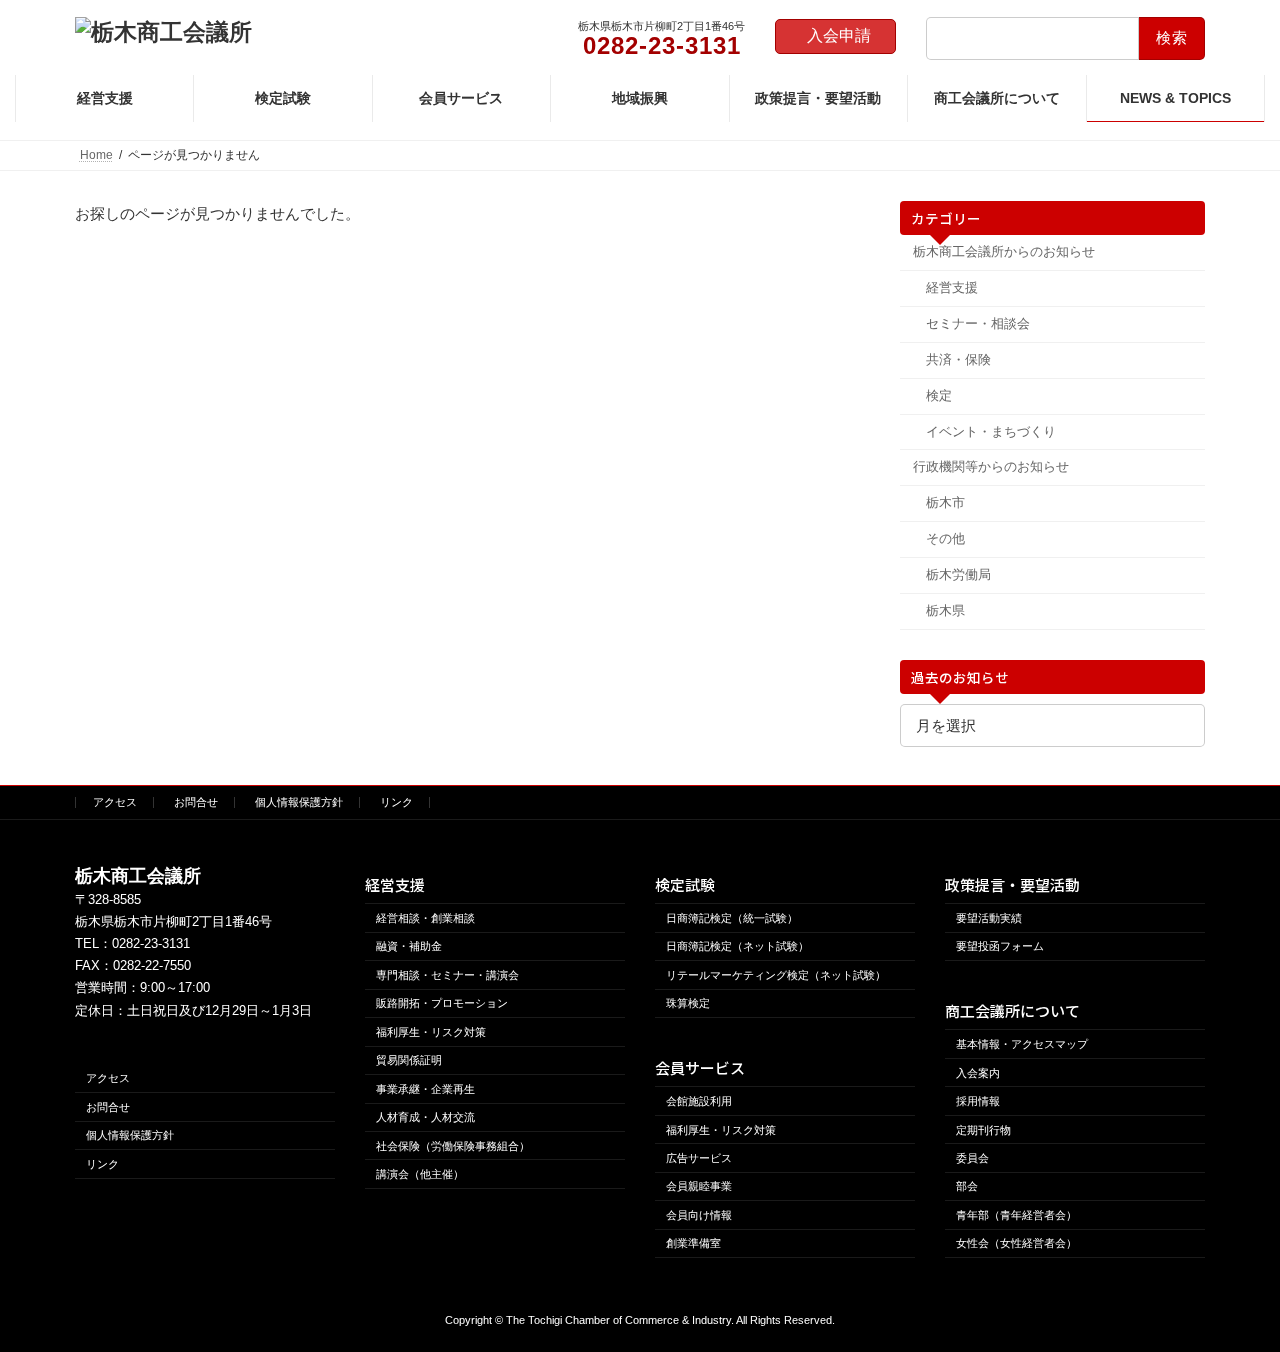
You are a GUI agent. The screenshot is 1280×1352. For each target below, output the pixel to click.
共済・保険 (957, 359)
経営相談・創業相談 (425, 918)
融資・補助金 (409, 946)
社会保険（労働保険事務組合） (453, 1145)
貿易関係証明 (409, 1060)
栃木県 (944, 610)
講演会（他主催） (420, 1174)
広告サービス (699, 1158)
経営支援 (951, 287)
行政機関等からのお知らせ (991, 466)
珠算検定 (688, 1003)
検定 (938, 395)
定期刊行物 (983, 1129)
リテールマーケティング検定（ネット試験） (776, 975)
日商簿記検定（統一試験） (732, 918)
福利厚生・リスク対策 (431, 1031)
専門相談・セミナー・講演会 (447, 975)
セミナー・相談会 (977, 323)
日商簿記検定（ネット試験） (737, 946)
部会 (967, 1186)
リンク (396, 802)
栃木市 (944, 502)
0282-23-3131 (151, 943)
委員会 (972, 1158)
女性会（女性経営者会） (1016, 1243)
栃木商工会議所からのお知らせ (1004, 251)
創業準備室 (693, 1243)
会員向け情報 (699, 1215)
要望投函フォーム (1000, 946)
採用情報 (978, 1101)
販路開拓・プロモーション (442, 1003)
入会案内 (978, 1072)
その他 (944, 538)
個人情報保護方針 (299, 802)
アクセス (115, 802)
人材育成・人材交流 (425, 1117)
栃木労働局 (957, 574)
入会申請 (839, 35)
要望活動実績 (989, 918)
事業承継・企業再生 (425, 1088)
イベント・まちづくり (990, 431)
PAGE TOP (1229, 1292)
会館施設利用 (699, 1101)
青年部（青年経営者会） (1016, 1215)
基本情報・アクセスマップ (1022, 1044)
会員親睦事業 (699, 1186)
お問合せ (196, 802)
